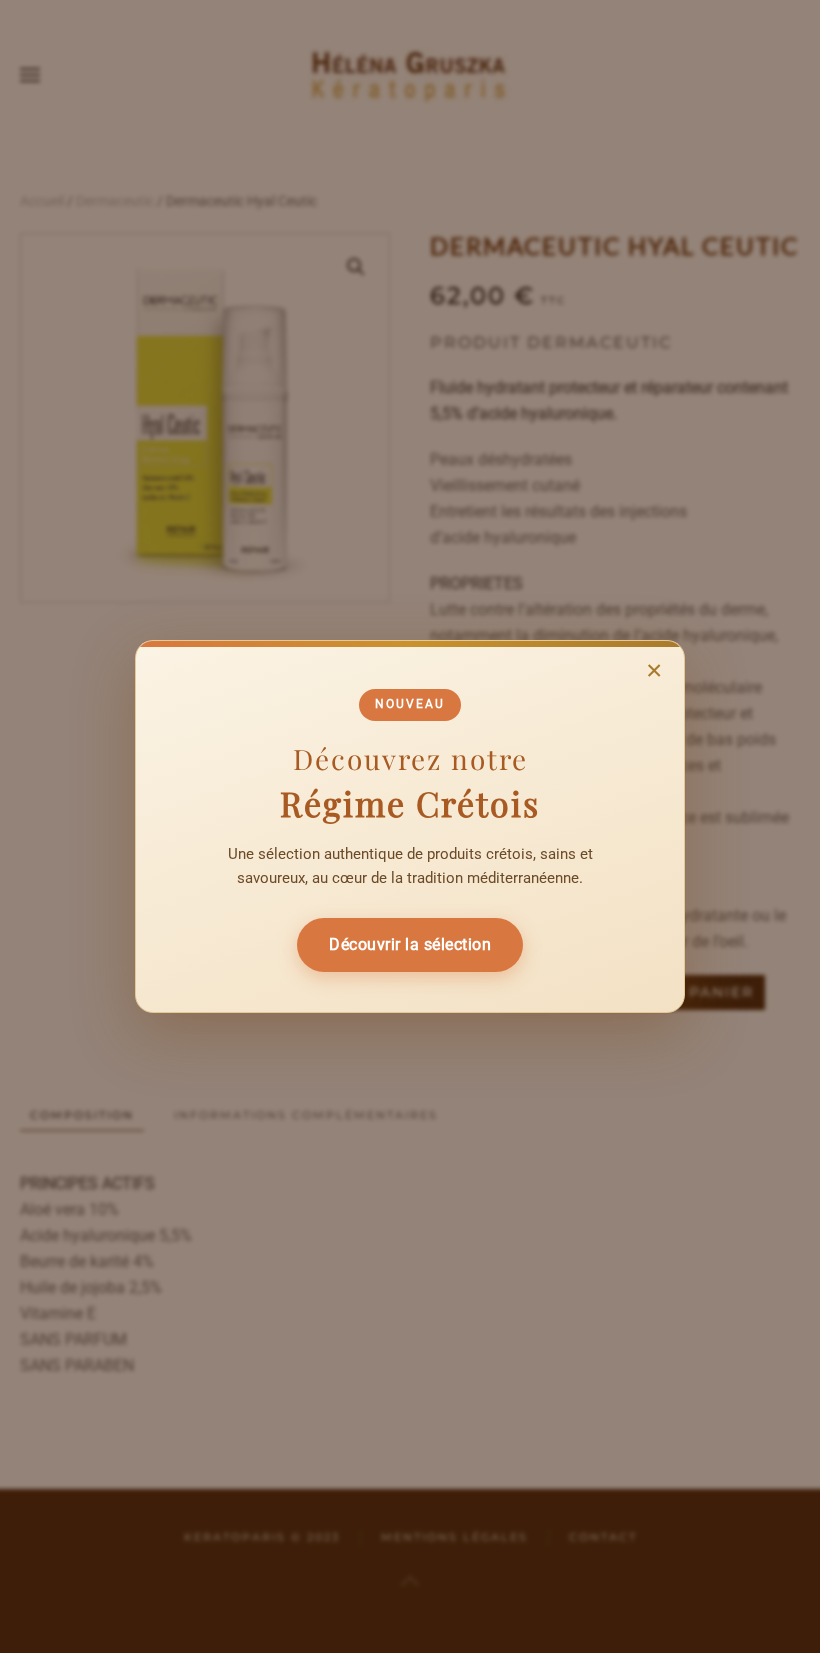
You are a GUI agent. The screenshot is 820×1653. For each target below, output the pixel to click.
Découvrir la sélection (410, 944)
